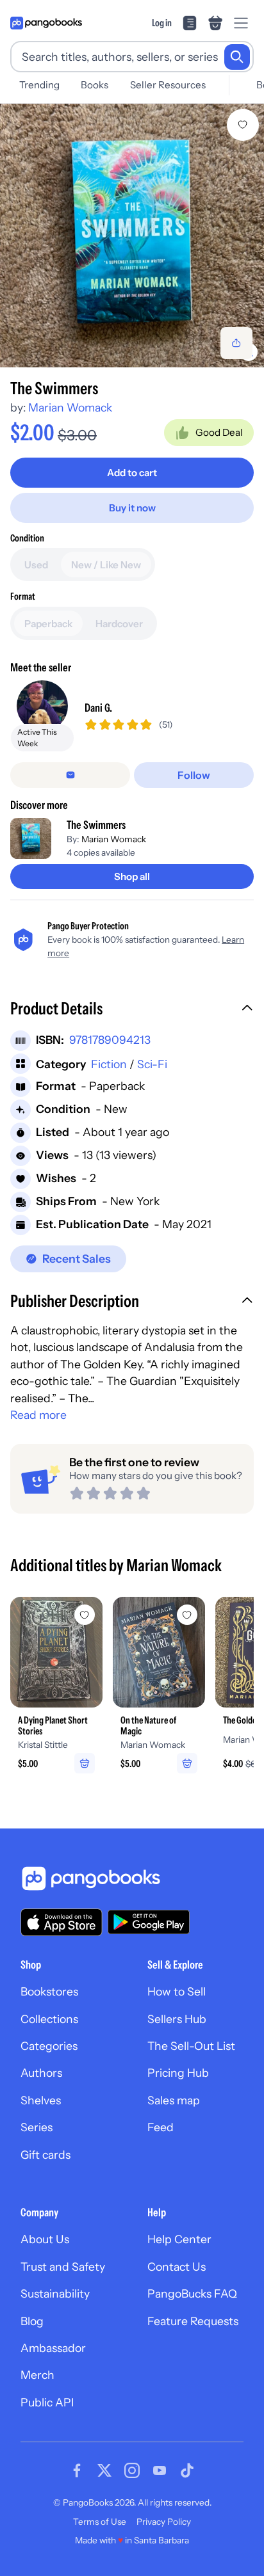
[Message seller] (70, 775)
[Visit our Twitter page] (104, 2470)
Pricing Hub (178, 2073)
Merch (37, 2375)
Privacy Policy (164, 2522)
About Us (45, 2239)
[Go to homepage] (46, 23)
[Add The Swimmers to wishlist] (243, 125)
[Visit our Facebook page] (77, 2470)
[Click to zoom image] (132, 236)
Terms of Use (100, 2522)
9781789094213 (110, 1040)
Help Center (179, 2239)
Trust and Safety (63, 2267)
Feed (161, 2127)
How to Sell (177, 1991)
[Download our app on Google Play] (149, 1922)
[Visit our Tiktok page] (187, 2470)
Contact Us (177, 2267)
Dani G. (98, 708)
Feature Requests (193, 2321)
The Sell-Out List (191, 2046)
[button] (132, 1010)
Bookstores (49, 1991)
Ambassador (53, 2348)
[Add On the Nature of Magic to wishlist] (187, 1615)
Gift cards (45, 2155)
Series (37, 2127)
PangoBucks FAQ (192, 2293)
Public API (47, 2402)
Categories (49, 2046)
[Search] (237, 57)
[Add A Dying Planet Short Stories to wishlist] (85, 1615)
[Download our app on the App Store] (62, 1922)
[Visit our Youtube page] (160, 2470)
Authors (41, 2073)
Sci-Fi (152, 1064)
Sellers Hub (177, 2019)
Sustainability (55, 2293)
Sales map (174, 2100)
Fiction (109, 1064)
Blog (32, 2321)
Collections (49, 2019)
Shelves (41, 2100)
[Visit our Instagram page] (132, 2470)
